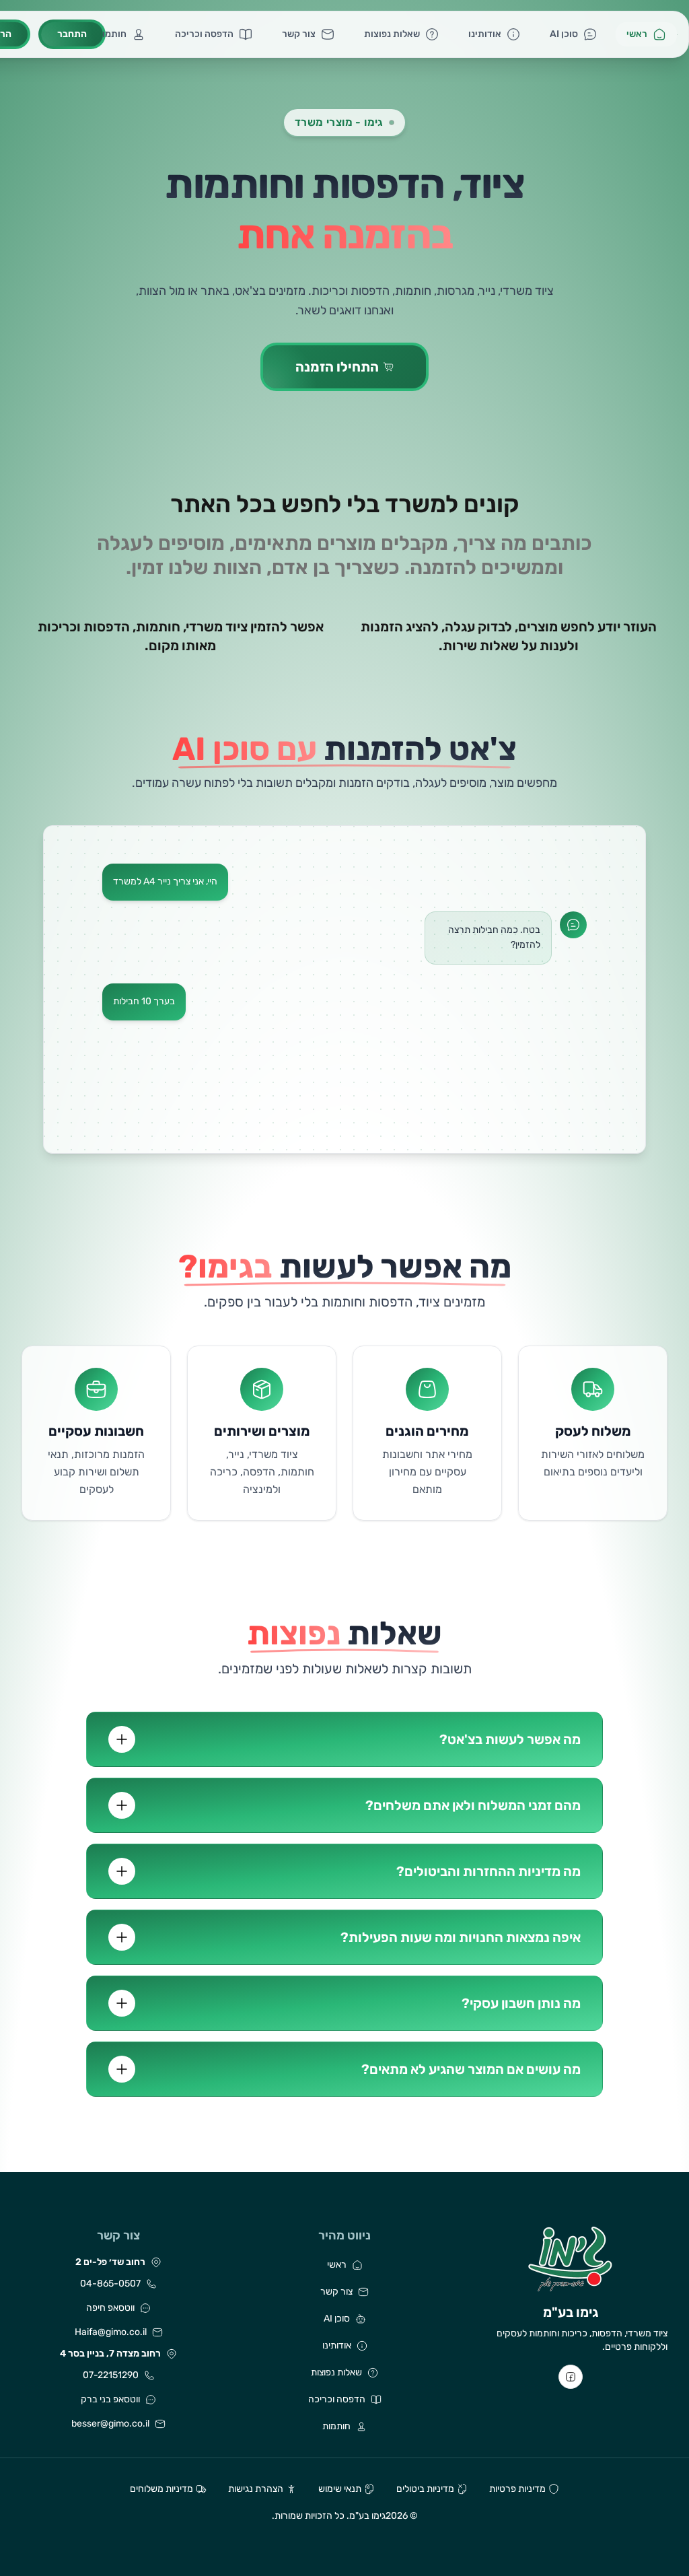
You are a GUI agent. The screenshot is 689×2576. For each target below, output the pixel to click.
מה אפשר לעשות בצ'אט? (510, 1739)
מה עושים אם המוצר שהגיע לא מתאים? (471, 2069)
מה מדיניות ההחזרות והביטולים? (488, 1871)
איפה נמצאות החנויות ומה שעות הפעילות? (461, 1937)
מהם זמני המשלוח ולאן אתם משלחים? (473, 1805)
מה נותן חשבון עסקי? (521, 2003)
